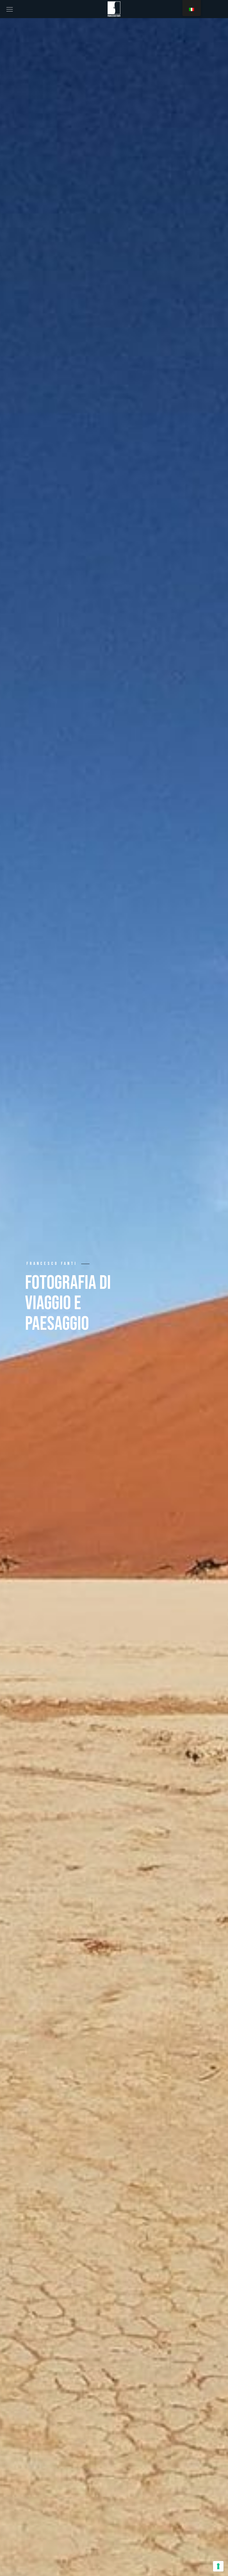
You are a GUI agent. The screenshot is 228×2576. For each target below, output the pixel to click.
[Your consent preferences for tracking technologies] (218, 2566)
